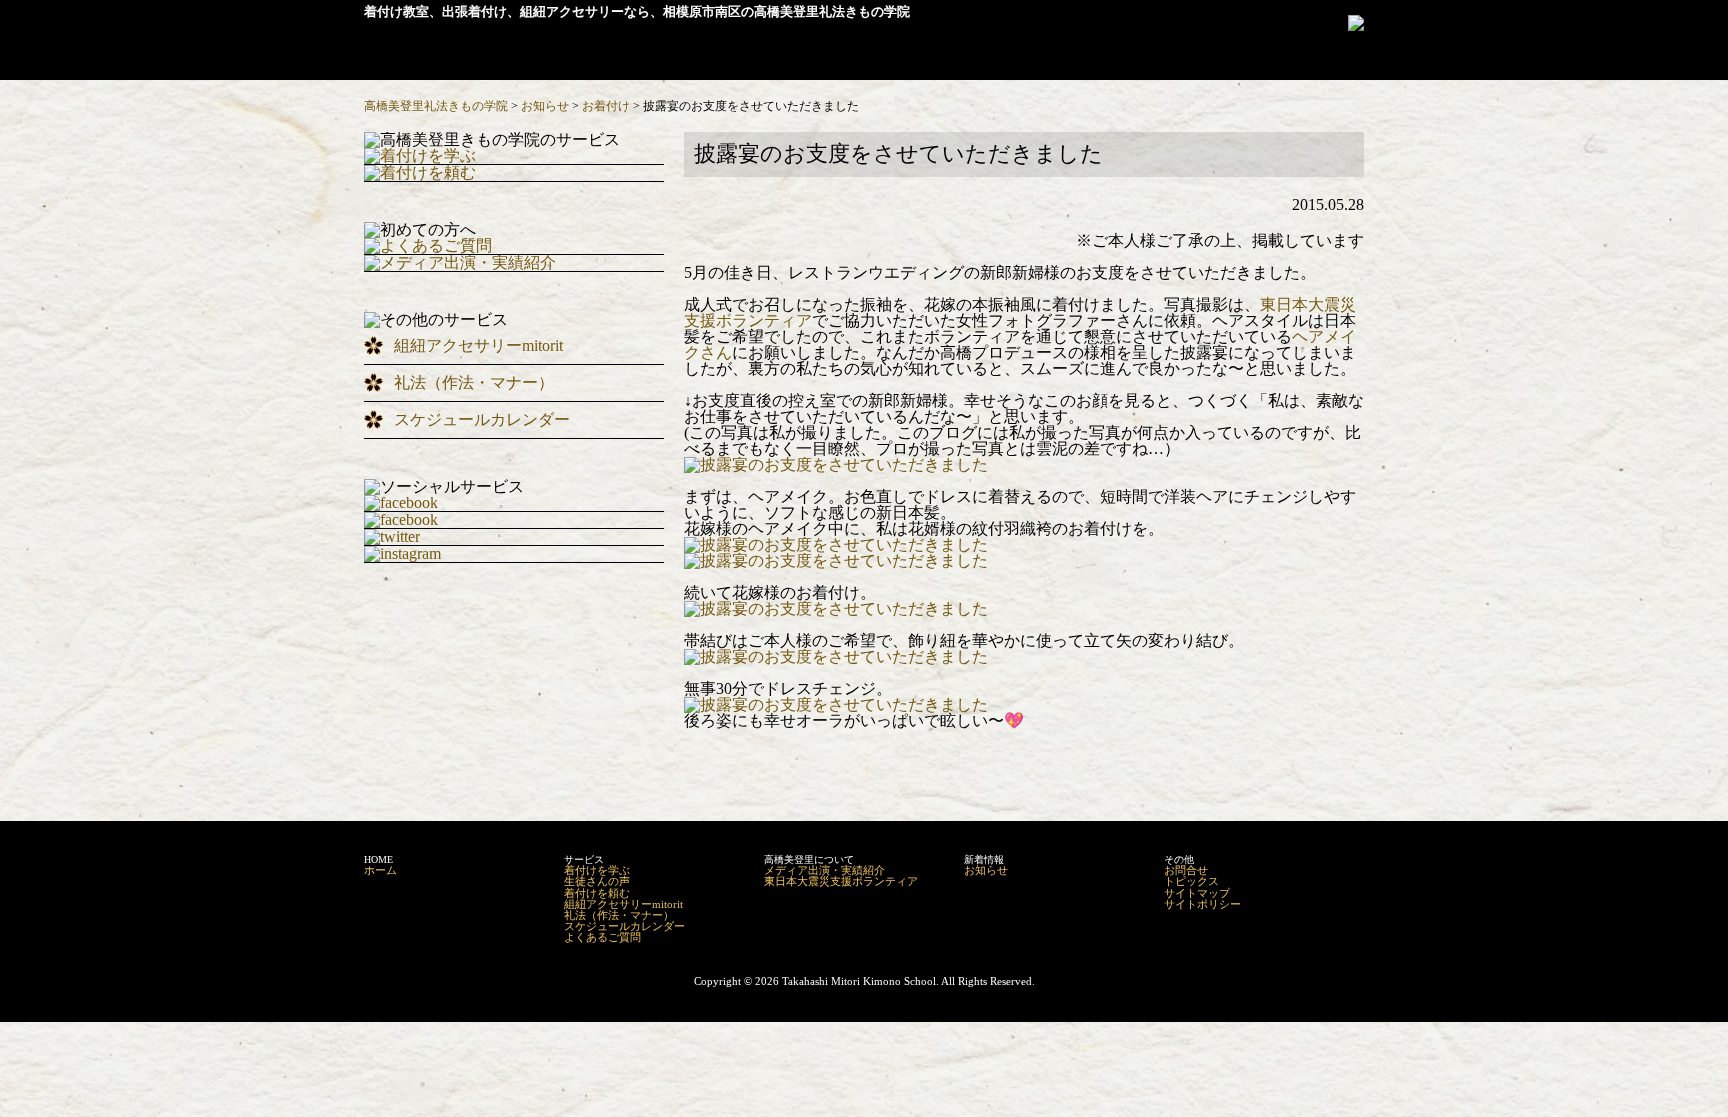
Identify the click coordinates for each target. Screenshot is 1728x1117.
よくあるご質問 (602, 937)
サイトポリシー (1202, 904)
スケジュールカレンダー (482, 419)
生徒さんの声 (597, 881)
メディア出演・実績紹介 (824, 870)
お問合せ (1186, 870)
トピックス (1191, 881)
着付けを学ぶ (597, 870)
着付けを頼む (597, 893)
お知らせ (986, 870)
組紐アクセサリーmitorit (478, 345)
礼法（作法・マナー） (474, 382)
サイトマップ (1197, 893)
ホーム (380, 870)
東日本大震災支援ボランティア (841, 881)
